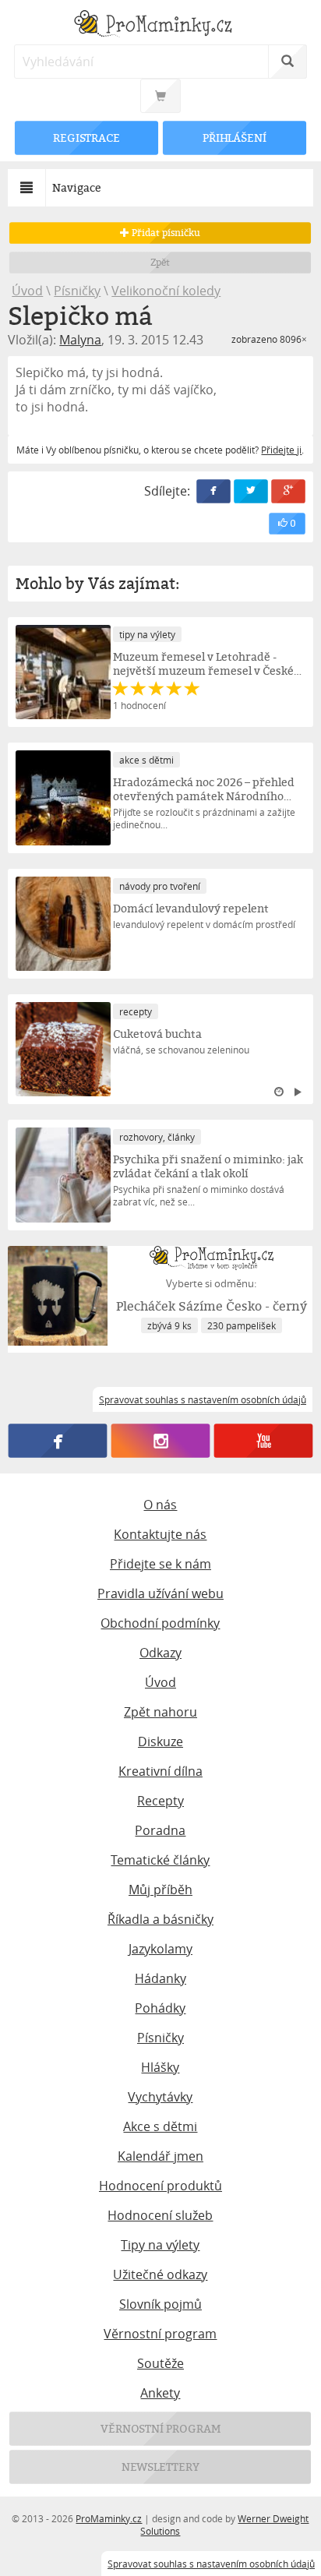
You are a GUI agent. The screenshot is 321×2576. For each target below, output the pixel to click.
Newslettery (160, 2467)
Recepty (160, 1801)
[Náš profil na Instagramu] (161, 1441)
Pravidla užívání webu (160, 1593)
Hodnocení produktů (160, 2186)
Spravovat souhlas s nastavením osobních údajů (211, 2564)
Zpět (161, 262)
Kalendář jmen (160, 2156)
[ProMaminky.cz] (160, 25)
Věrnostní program (160, 2334)
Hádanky (160, 1978)
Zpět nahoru (160, 1712)
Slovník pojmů (160, 2304)
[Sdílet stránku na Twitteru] (251, 491)
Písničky (77, 291)
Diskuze (160, 1741)
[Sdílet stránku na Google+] (288, 491)
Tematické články (160, 1860)
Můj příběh (160, 1890)
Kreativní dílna (160, 1771)
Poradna (160, 1830)
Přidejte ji (281, 450)
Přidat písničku (165, 233)
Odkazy (160, 1653)
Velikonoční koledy (166, 291)
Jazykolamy (160, 1949)
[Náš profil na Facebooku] (58, 1441)
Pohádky (160, 2008)
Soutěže (160, 2363)
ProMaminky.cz (109, 2518)
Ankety (160, 2393)
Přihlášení (235, 138)
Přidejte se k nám (160, 1564)
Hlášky (160, 2067)
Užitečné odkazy (160, 2274)
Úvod (27, 291)
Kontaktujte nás (160, 1534)
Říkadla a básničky (160, 1919)
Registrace (86, 138)
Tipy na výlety (160, 2245)
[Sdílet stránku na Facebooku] (213, 491)
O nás (160, 1505)
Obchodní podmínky (160, 1623)
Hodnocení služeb (160, 2215)
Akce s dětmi (160, 2126)
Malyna (80, 340)
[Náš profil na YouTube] (263, 1441)
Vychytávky (160, 2097)
